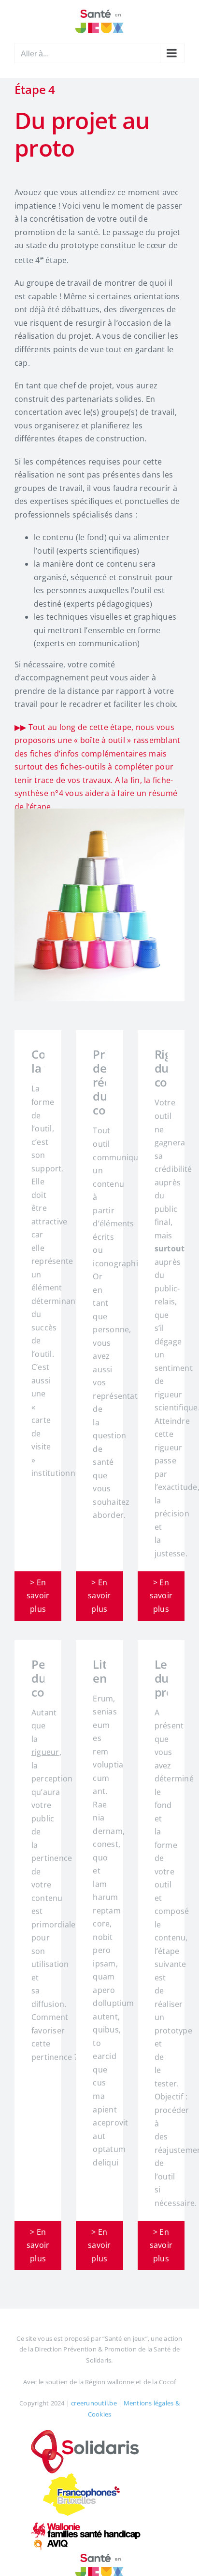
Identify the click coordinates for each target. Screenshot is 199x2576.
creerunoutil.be (94, 2403)
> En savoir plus (38, 1596)
